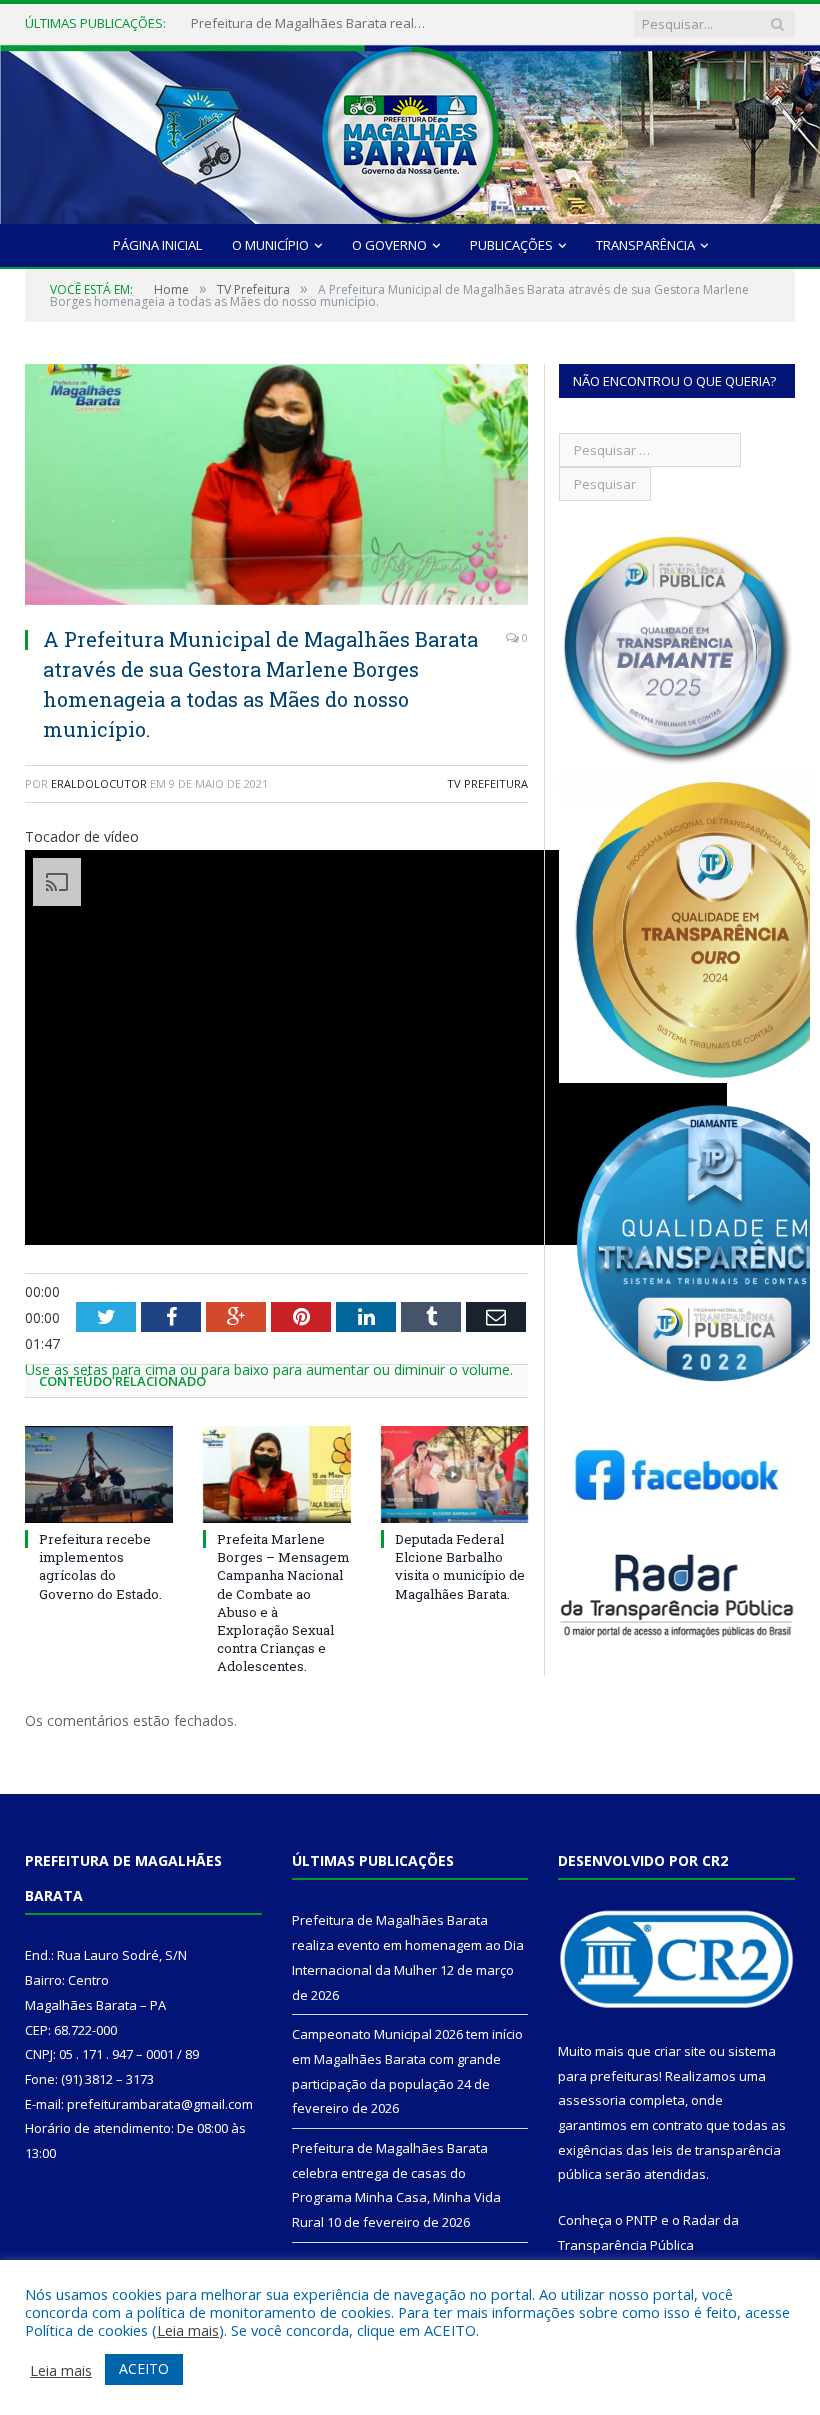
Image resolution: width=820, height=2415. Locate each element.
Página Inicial (157, 245)
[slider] (269, 1369)
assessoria (592, 2100)
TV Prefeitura (487, 783)
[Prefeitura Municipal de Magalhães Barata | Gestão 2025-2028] (410, 129)
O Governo (389, 245)
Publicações (511, 245)
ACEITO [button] (144, 2368)
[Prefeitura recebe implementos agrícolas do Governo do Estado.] (99, 1474)
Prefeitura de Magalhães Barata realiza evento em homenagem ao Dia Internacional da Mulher (408, 1944)
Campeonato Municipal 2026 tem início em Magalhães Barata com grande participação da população (311, 23)
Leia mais (188, 2330)
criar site (680, 2051)
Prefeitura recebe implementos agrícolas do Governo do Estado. (100, 1566)
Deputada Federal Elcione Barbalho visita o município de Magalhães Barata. (460, 1566)
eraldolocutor (99, 783)
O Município (270, 245)
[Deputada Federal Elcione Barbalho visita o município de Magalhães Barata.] (455, 1474)
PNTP (642, 2220)
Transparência (645, 245)
